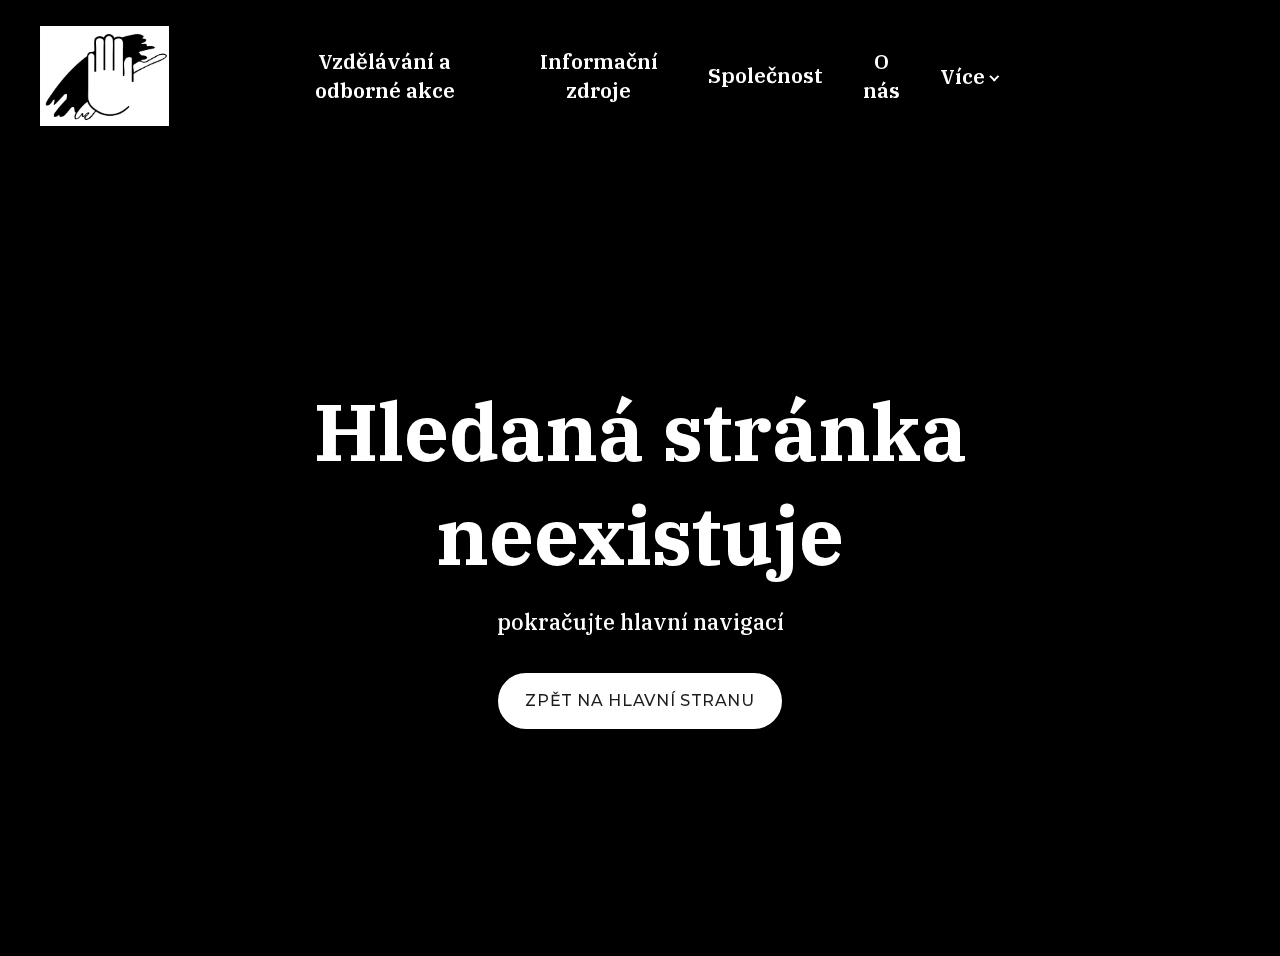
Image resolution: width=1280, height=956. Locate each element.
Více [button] (962, 76)
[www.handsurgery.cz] (104, 76)
